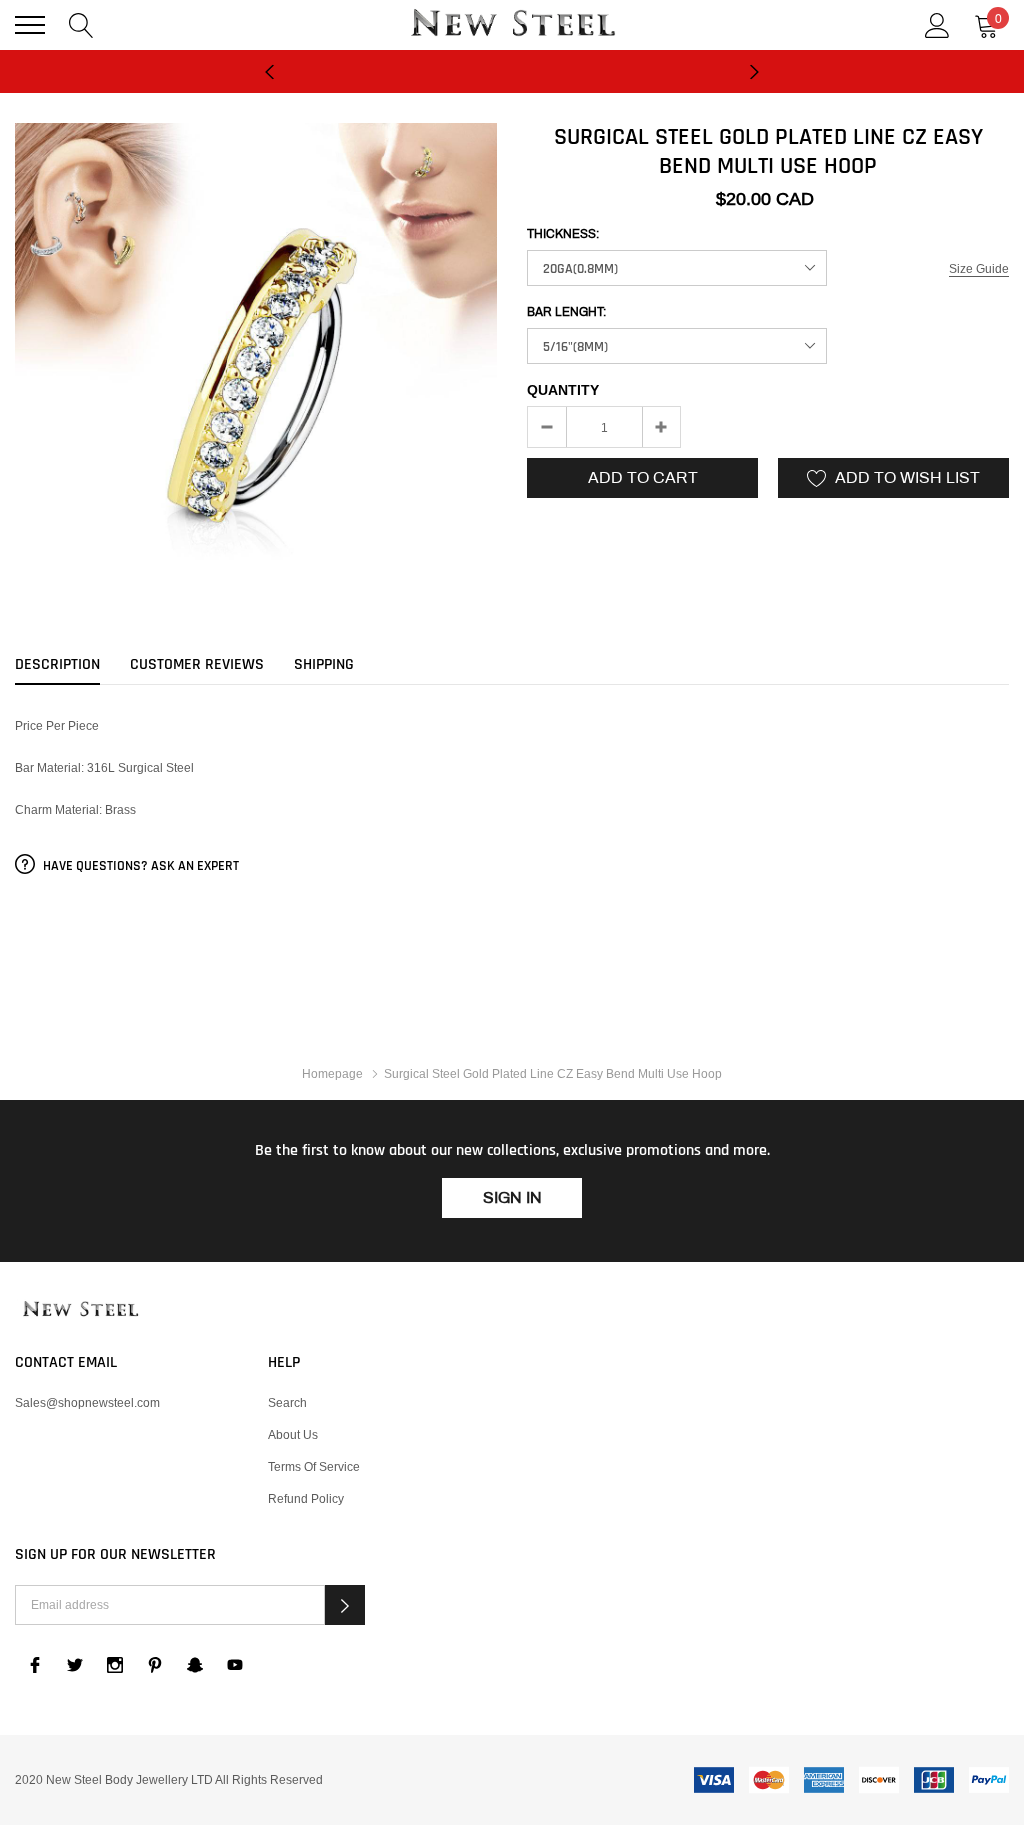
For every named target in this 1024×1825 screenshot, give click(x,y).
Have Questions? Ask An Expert (139, 866)
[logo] (512, 25)
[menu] (30, 25)
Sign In (512, 1197)
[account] (937, 23)
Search (287, 1402)
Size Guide (979, 268)
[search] (81, 23)
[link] (80, 1310)
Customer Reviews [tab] (197, 665)
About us (293, 1434)
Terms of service (314, 1466)
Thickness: (563, 234)
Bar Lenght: (566, 312)
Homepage (332, 1073)
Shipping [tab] (324, 665)
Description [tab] (57, 665)
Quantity (563, 390)
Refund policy (306, 1498)
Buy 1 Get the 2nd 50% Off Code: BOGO (512, 84)
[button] (345, 1605)
